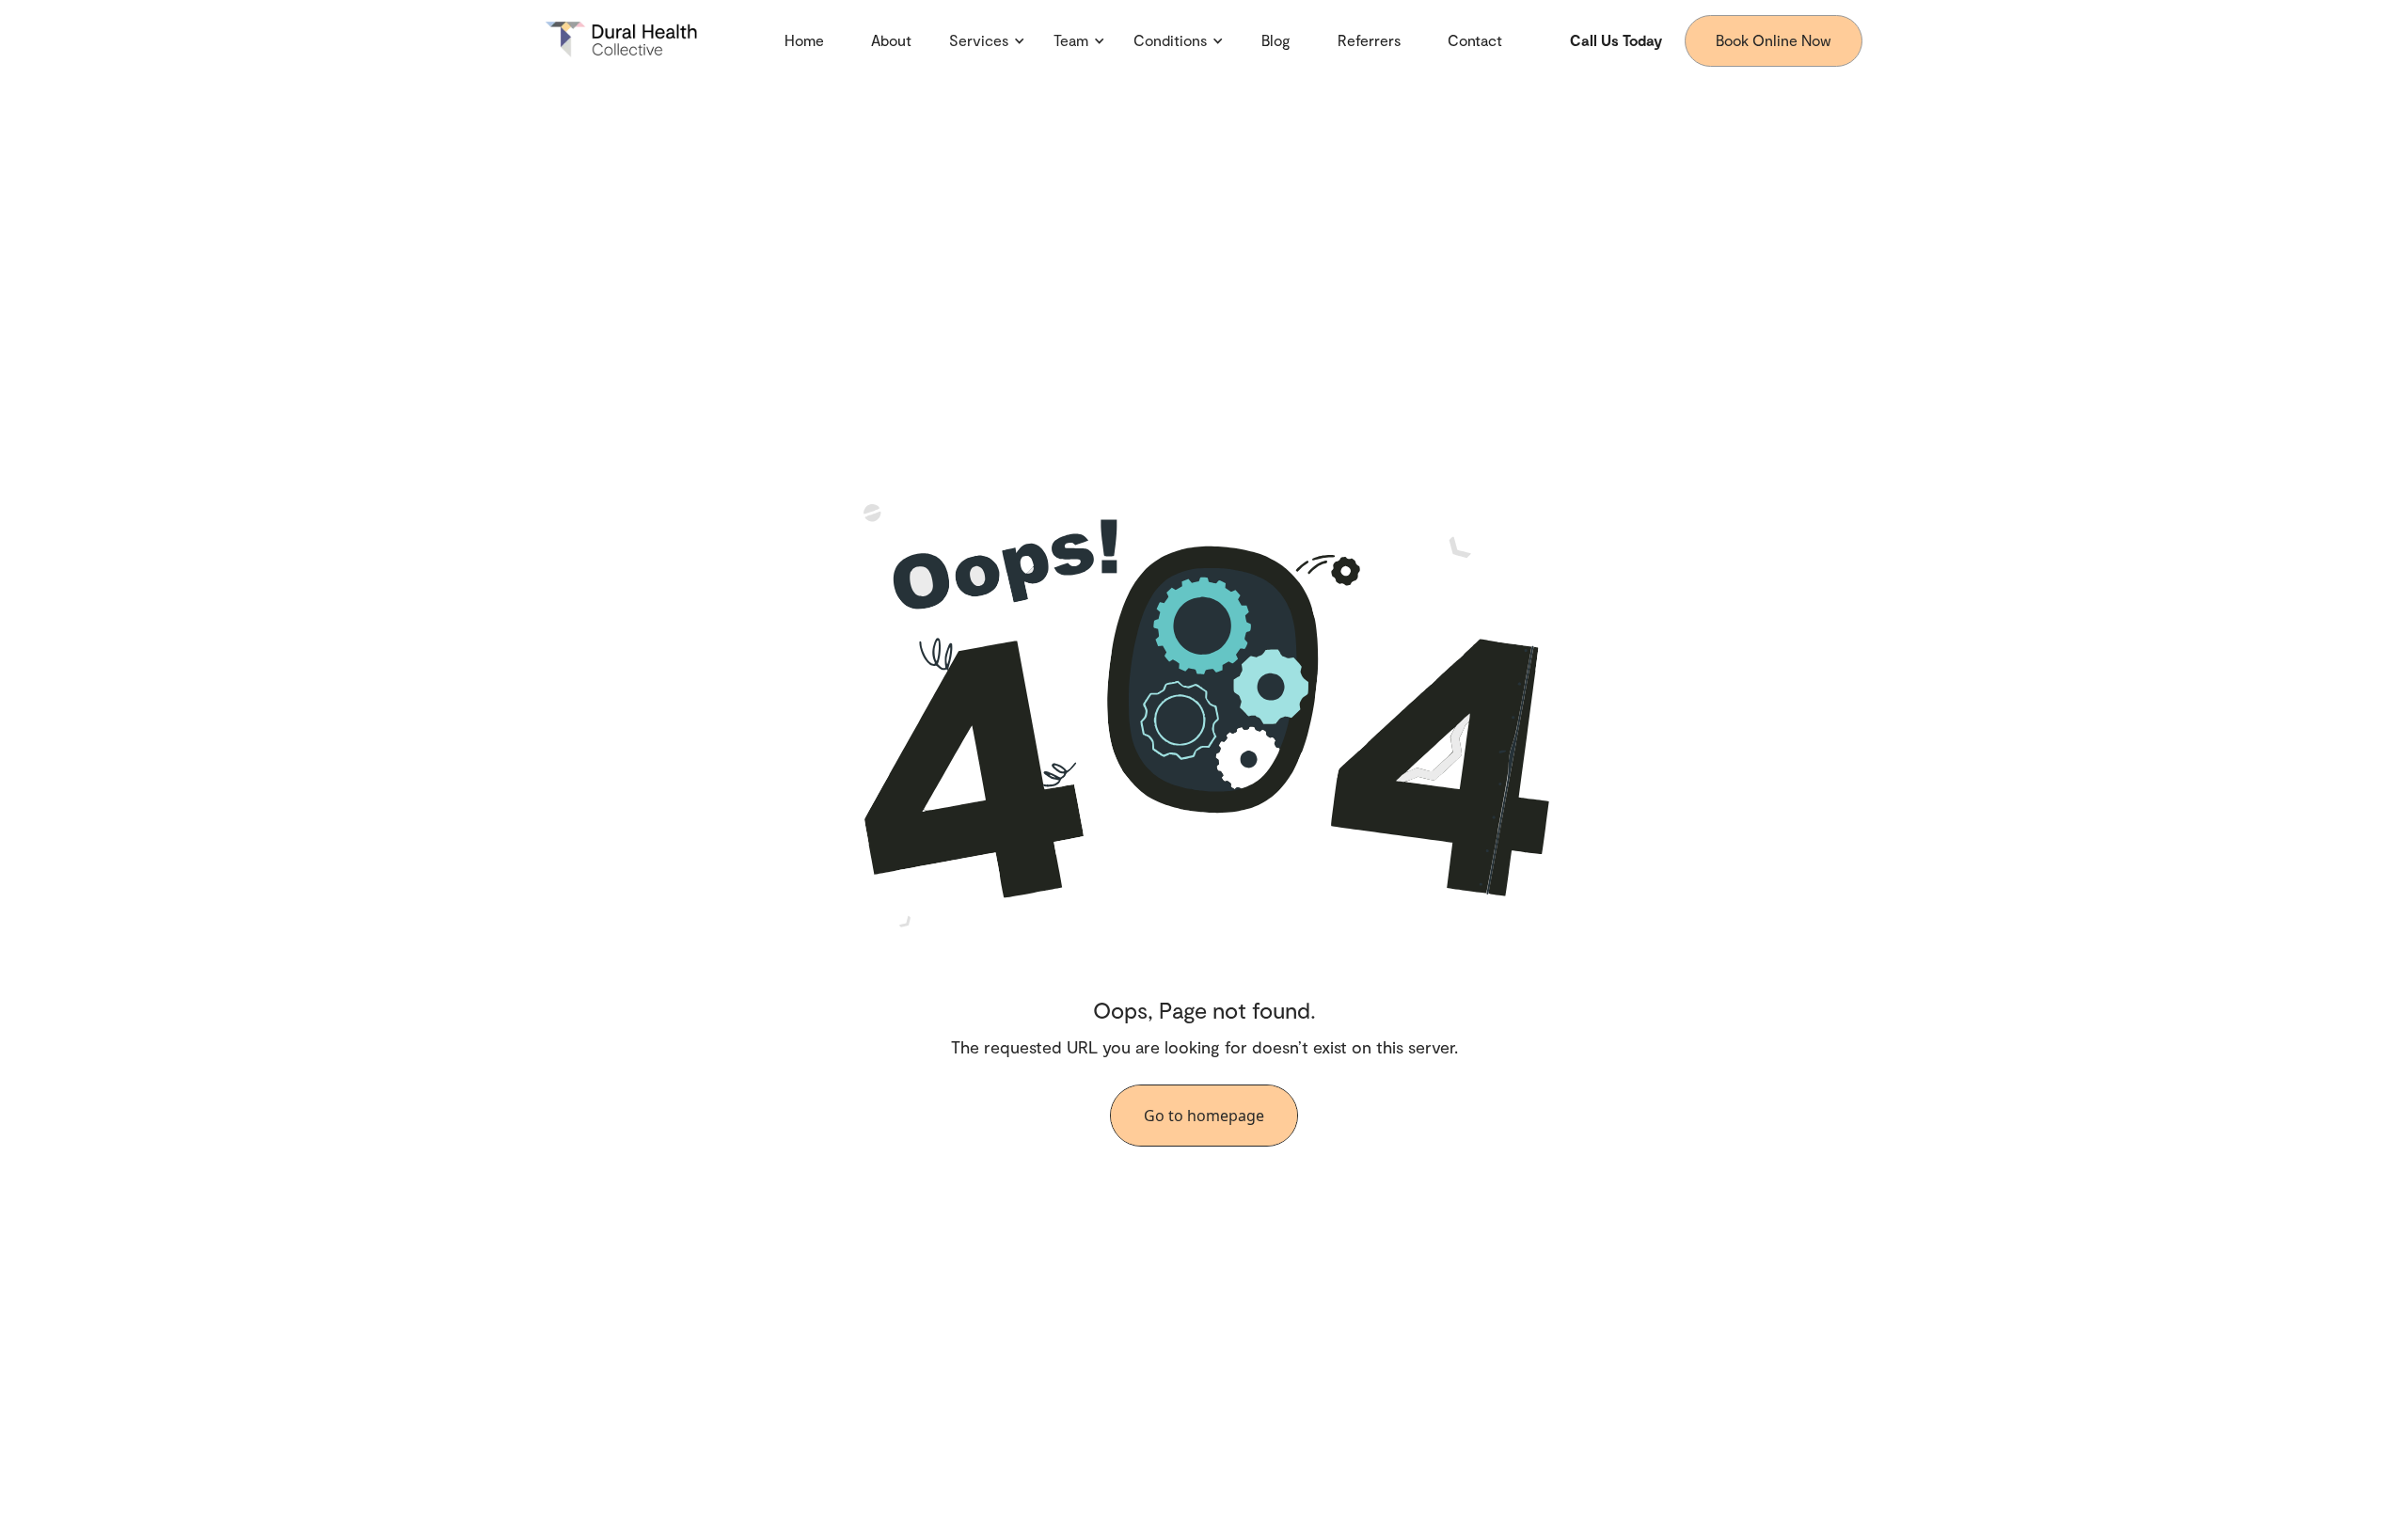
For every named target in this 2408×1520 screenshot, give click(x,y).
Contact (1475, 40)
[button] (987, 40)
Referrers (1369, 40)
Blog (1276, 40)
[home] (631, 40)
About (891, 40)
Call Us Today (1616, 40)
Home (804, 40)
